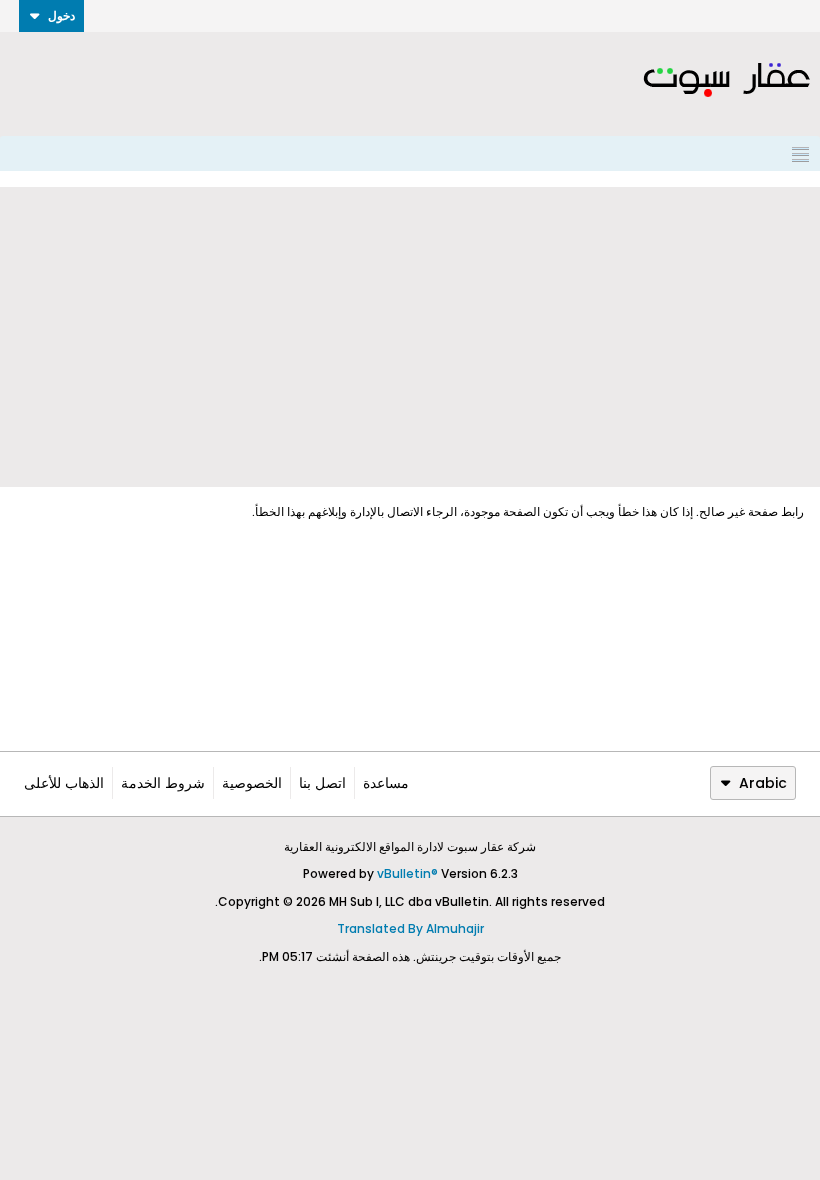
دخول (61, 15)
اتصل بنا (322, 783)
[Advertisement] (410, 337)
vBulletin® (407, 873)
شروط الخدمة (163, 783)
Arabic (763, 783)
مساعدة (386, 783)
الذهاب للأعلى (64, 783)
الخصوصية (252, 783)
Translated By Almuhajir (410, 928)
